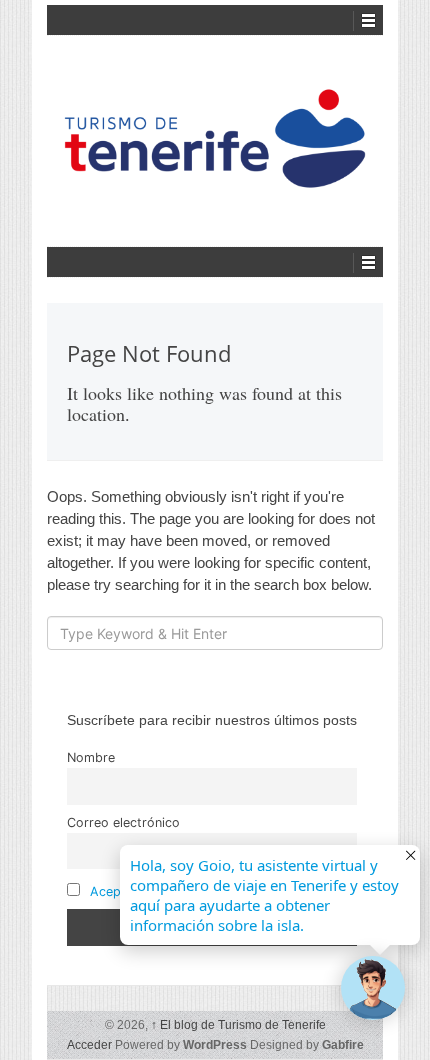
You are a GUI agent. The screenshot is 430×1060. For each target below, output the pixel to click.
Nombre (91, 757)
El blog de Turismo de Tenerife (238, 1025)
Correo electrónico (123, 822)
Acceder (89, 1045)
